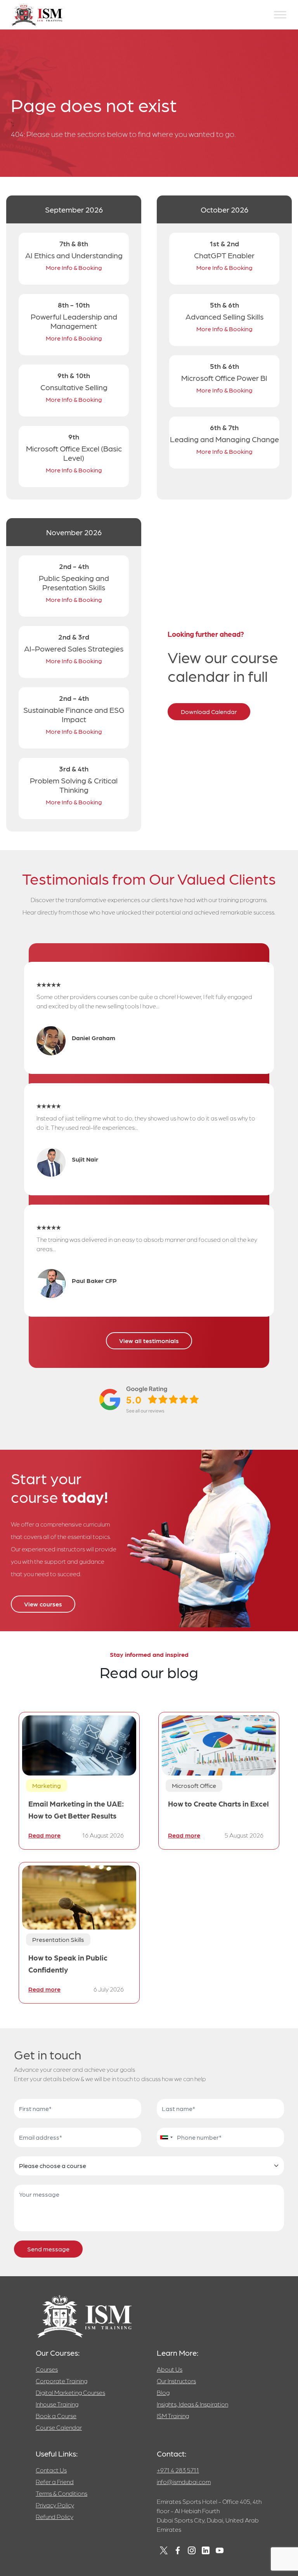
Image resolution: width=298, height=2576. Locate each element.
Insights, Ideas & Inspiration (192, 2404)
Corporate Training (62, 2381)
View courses (43, 1604)
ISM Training (173, 2416)
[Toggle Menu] (280, 15)
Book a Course (56, 2416)
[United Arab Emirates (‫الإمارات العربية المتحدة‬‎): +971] (166, 2137)
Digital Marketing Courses (70, 2392)
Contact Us (51, 2470)
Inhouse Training (57, 2404)
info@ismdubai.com (184, 2482)
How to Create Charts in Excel (218, 1803)
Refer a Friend (55, 2482)
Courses (47, 2369)
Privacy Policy (55, 2505)
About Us (170, 2369)
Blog (163, 2392)
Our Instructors (176, 2381)
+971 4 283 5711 (178, 2470)
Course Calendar (59, 2427)
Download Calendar (209, 711)
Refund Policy (55, 2516)
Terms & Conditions (62, 2493)
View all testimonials (149, 1341)
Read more (44, 1835)
